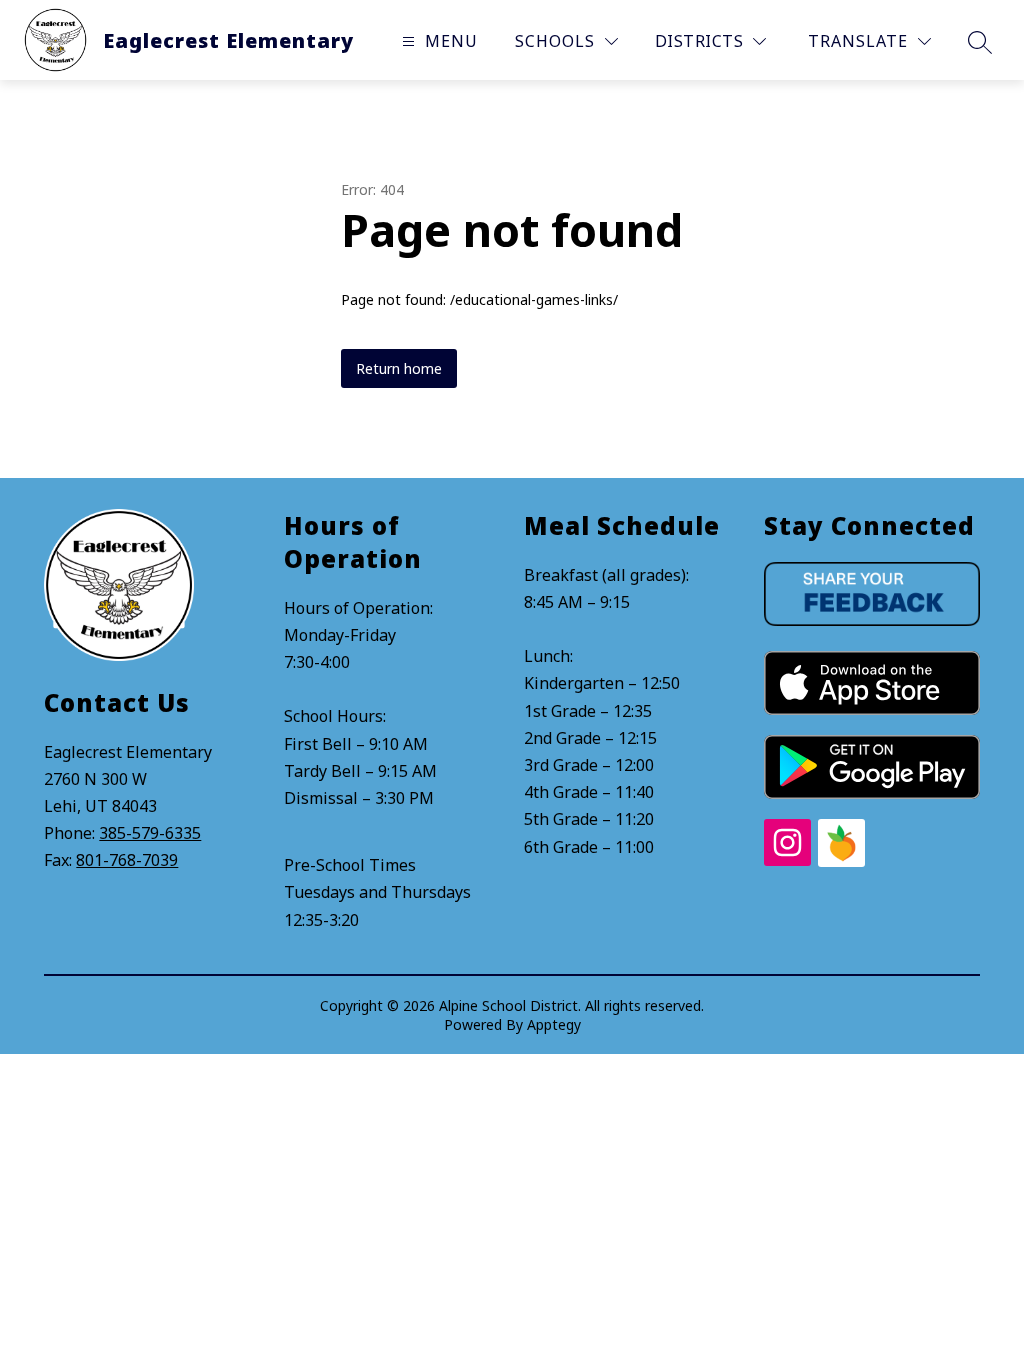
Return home (399, 368)
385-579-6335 (150, 833)
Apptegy (554, 1024)
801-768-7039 (127, 860)
